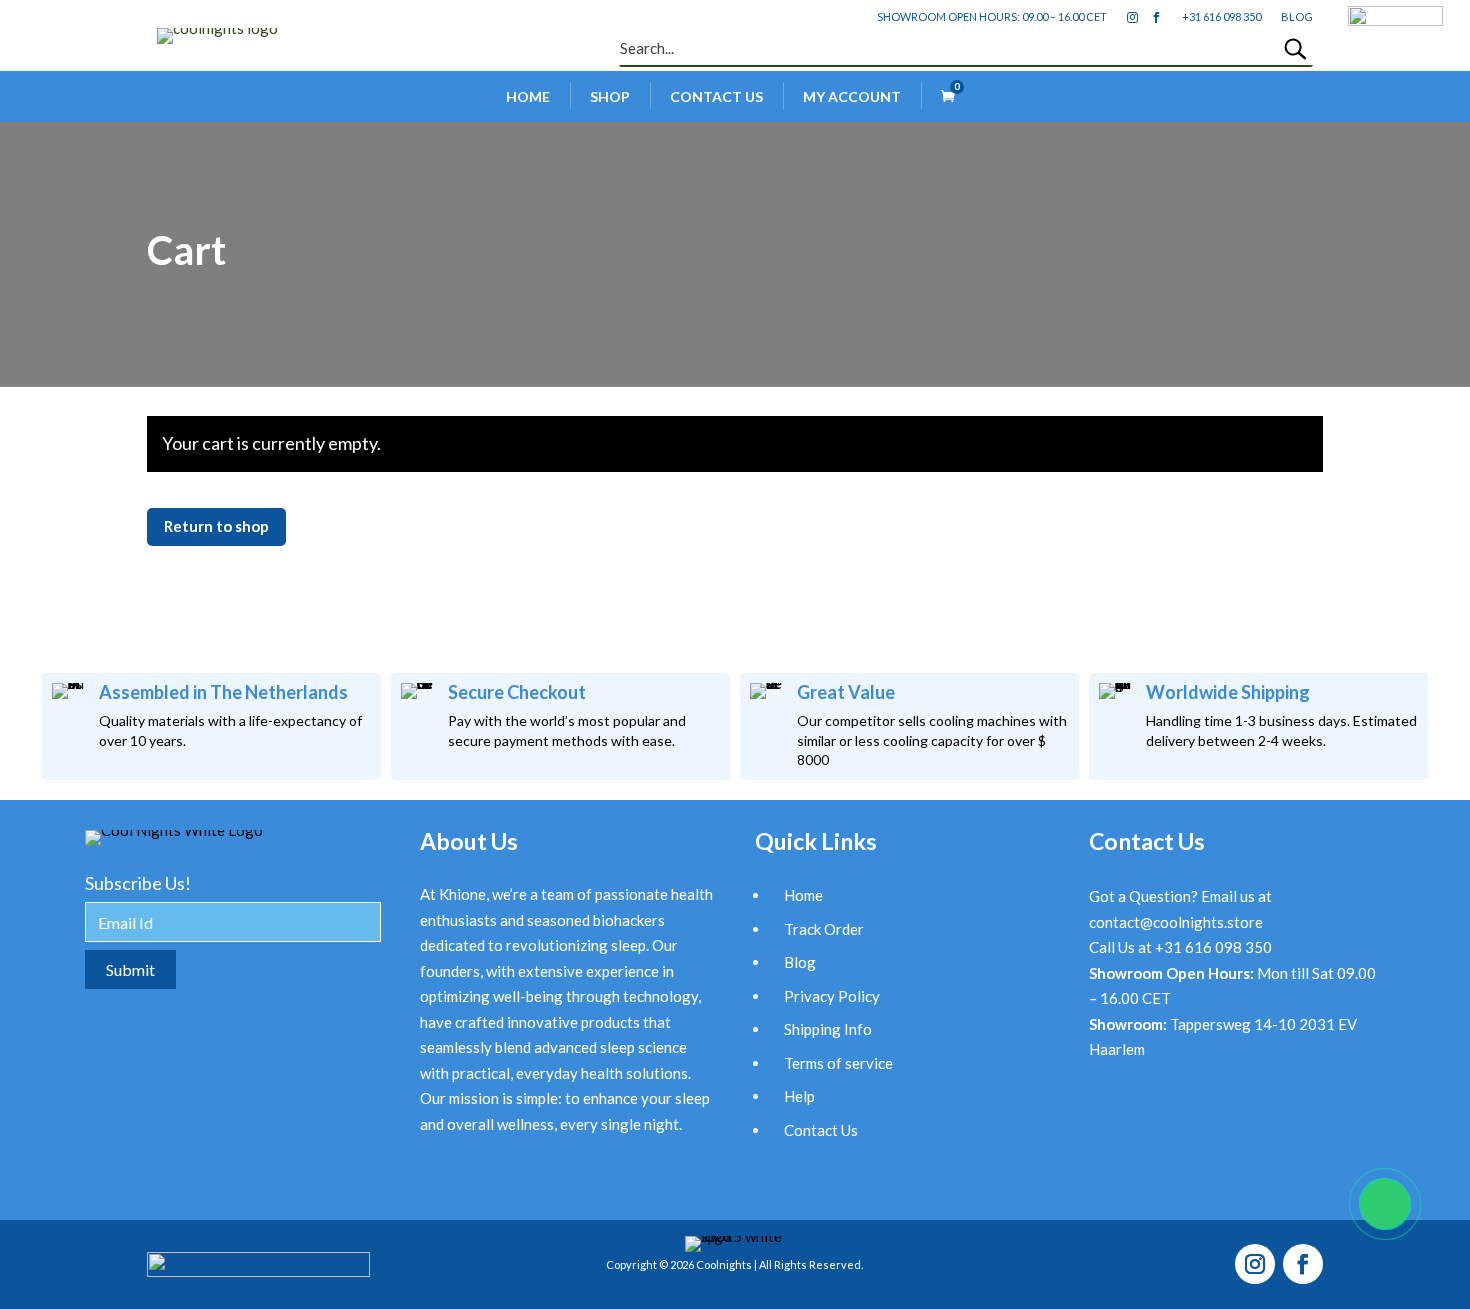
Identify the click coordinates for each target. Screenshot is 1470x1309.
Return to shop (216, 526)
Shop (610, 96)
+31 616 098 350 (1221, 16)
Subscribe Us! (138, 883)
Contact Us (716, 96)
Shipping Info (828, 1029)
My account (852, 96)
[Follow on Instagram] (1255, 1264)
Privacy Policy (832, 996)
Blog (800, 962)
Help (799, 1096)
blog (1297, 16)
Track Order (824, 929)
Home (528, 96)
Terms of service (838, 1063)
